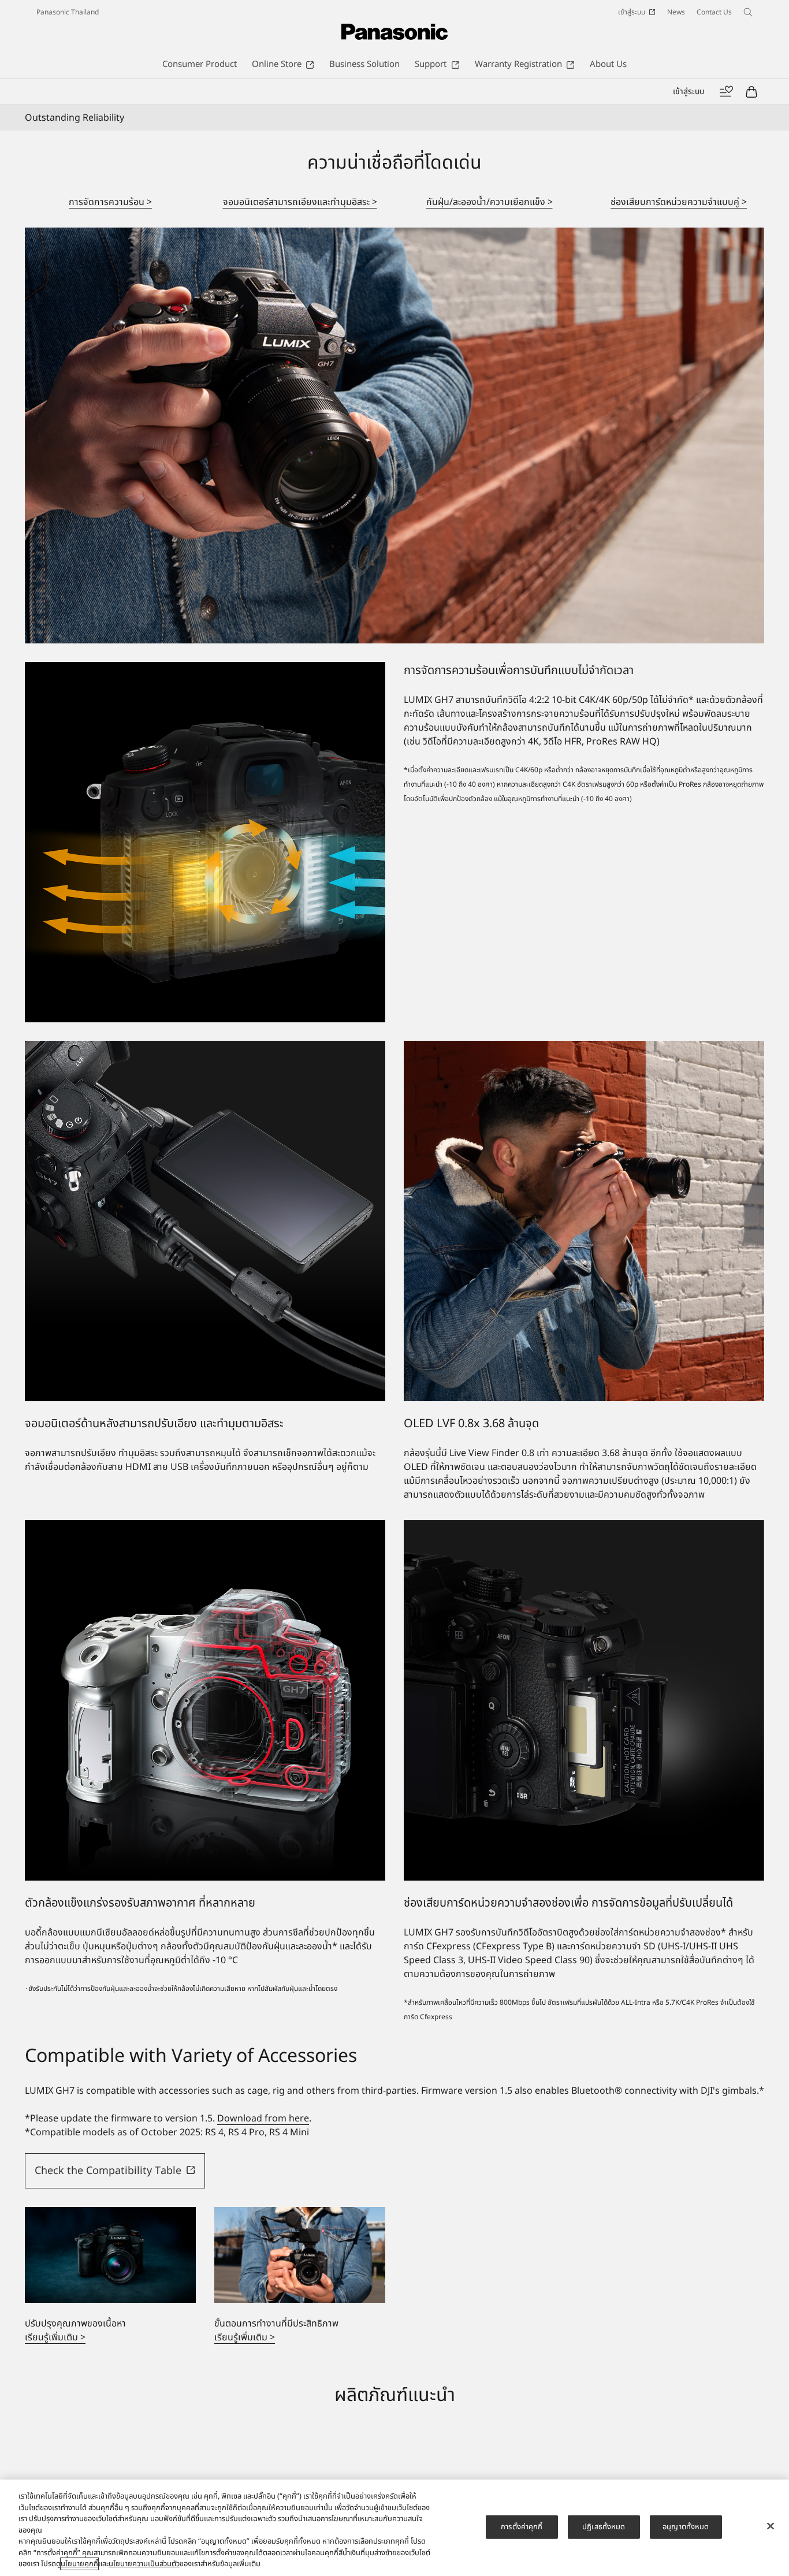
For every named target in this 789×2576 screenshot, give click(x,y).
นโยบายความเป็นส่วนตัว (144, 2564)
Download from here (263, 2119)
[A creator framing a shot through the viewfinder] (584, 1221)
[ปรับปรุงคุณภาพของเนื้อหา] (110, 2255)
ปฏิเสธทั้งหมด (604, 2526)
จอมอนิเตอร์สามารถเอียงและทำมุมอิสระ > (300, 202)
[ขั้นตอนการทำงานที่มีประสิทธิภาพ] (300, 2255)
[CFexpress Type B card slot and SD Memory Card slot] (584, 1700)
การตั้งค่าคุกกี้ (522, 2526)
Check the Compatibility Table (108, 2171)
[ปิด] (771, 2526)
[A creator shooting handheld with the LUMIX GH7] (394, 435)
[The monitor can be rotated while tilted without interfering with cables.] (205, 1221)
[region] (394, 2528)
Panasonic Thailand (68, 12)
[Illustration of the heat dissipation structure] (205, 842)
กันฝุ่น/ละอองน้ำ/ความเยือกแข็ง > (490, 202)
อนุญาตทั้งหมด (686, 2526)
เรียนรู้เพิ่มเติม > (55, 2337)
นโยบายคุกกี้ (79, 2564)
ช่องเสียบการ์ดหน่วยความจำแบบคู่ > (679, 202)
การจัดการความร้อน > (110, 202)
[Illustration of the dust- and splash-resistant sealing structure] (205, 1700)
